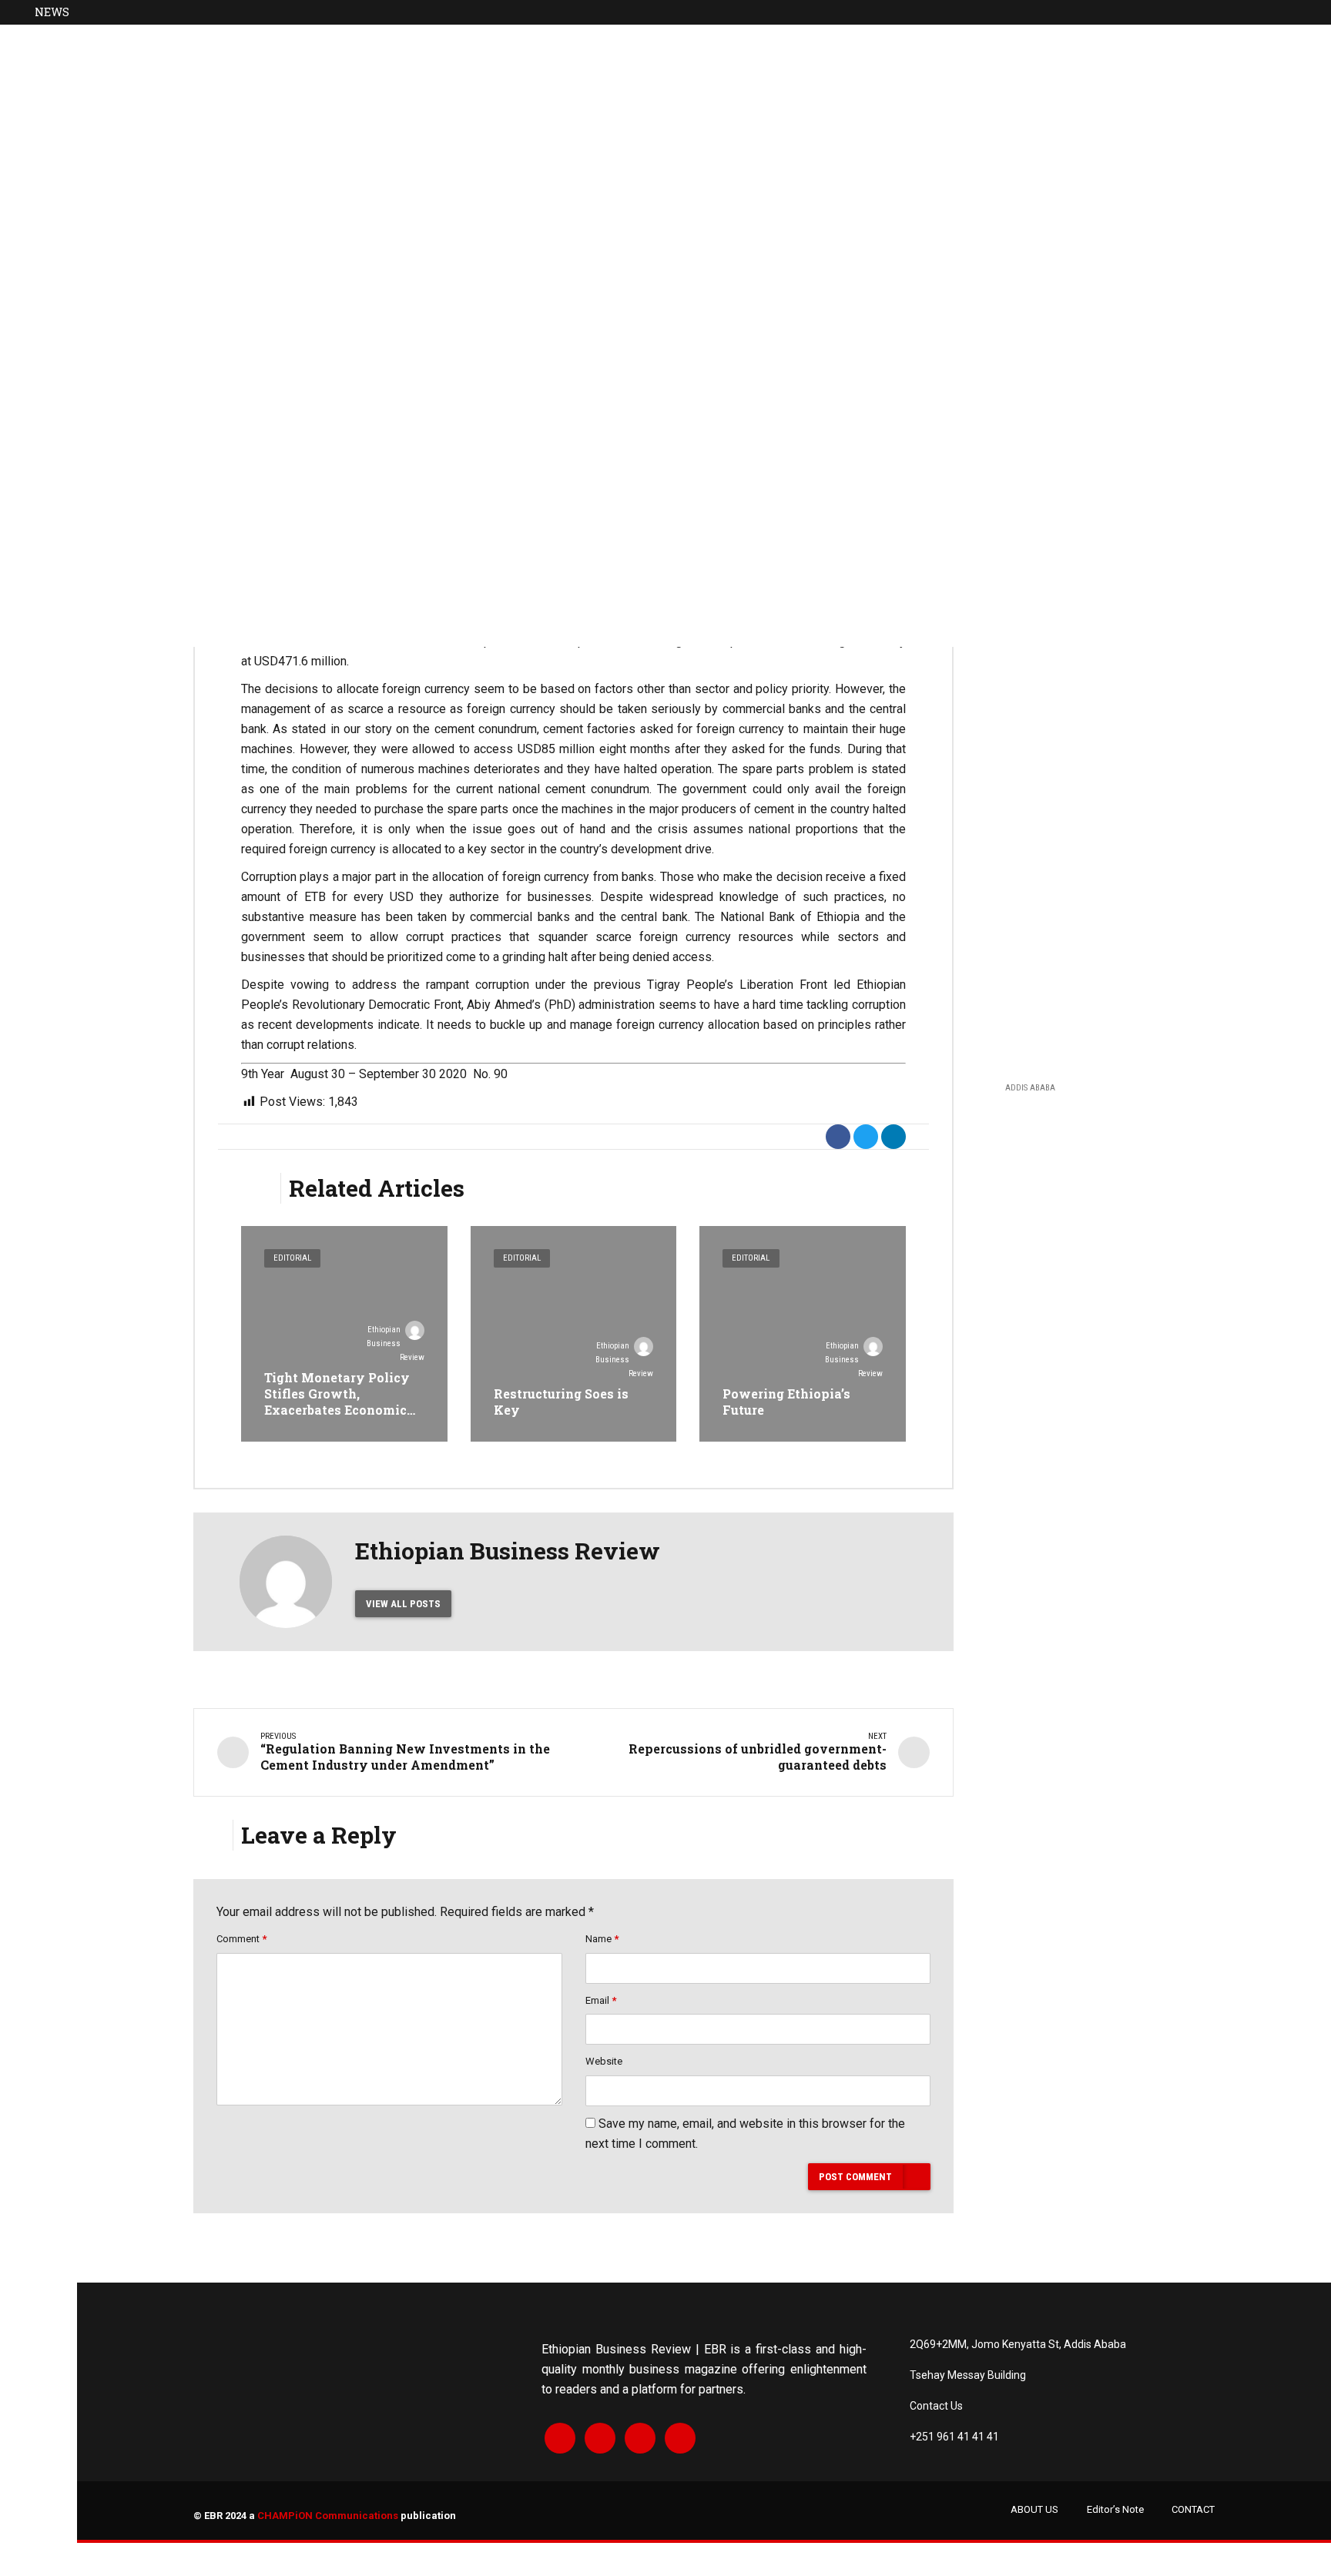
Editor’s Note (1115, 2509)
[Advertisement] (1096, 823)
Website (604, 2061)
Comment (241, 1939)
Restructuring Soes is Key (561, 1402)
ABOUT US (1034, 2509)
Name (602, 1939)
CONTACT (1193, 2509)
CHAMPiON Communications (328, 2516)
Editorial (292, 1258)
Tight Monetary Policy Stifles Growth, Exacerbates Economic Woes (337, 1401)
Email (601, 2000)
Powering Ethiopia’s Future (786, 1402)
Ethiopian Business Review (396, 1343)
